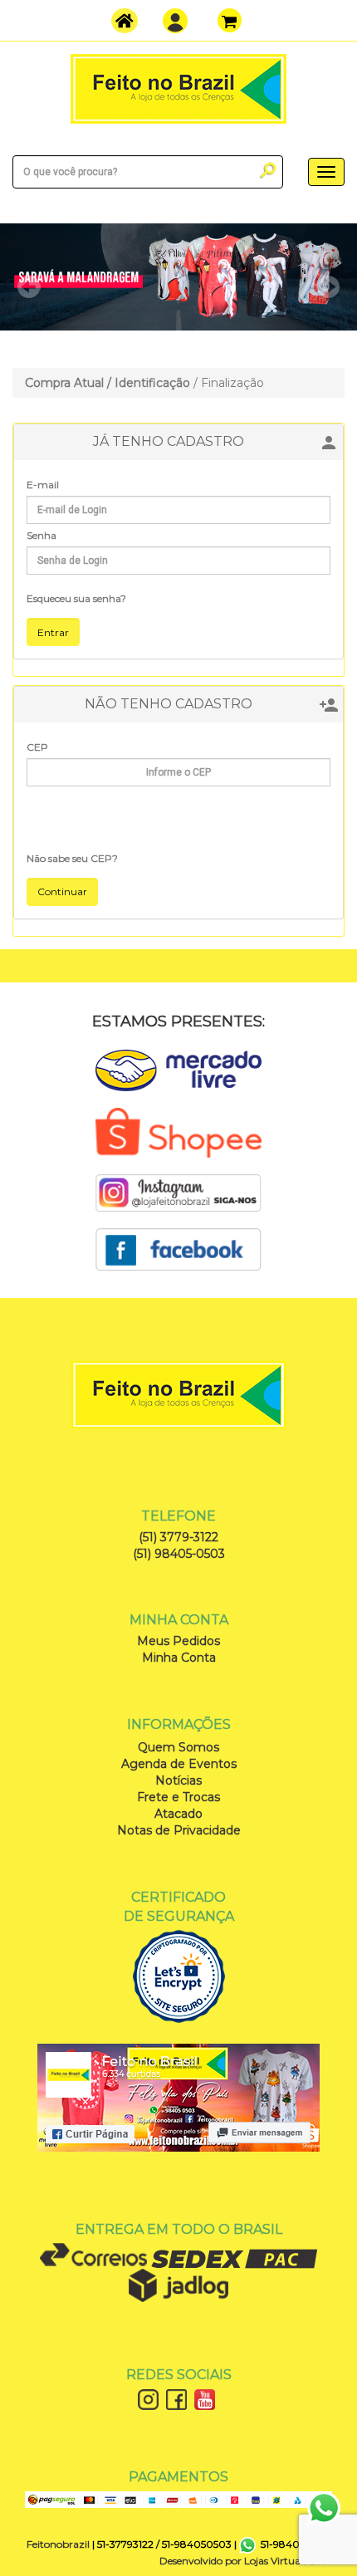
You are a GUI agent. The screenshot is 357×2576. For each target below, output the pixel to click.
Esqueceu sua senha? (76, 598)
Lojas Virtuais (277, 2561)
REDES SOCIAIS (179, 2375)
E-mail (43, 485)
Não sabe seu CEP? (72, 858)
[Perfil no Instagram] (178, 1192)
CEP (37, 747)
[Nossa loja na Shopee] (178, 1132)
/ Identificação (149, 383)
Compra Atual (64, 383)
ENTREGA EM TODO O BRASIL (179, 2229)
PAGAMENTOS (178, 2477)
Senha (42, 535)
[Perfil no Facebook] (178, 1248)
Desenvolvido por (202, 2561)
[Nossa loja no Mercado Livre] (178, 1069)
